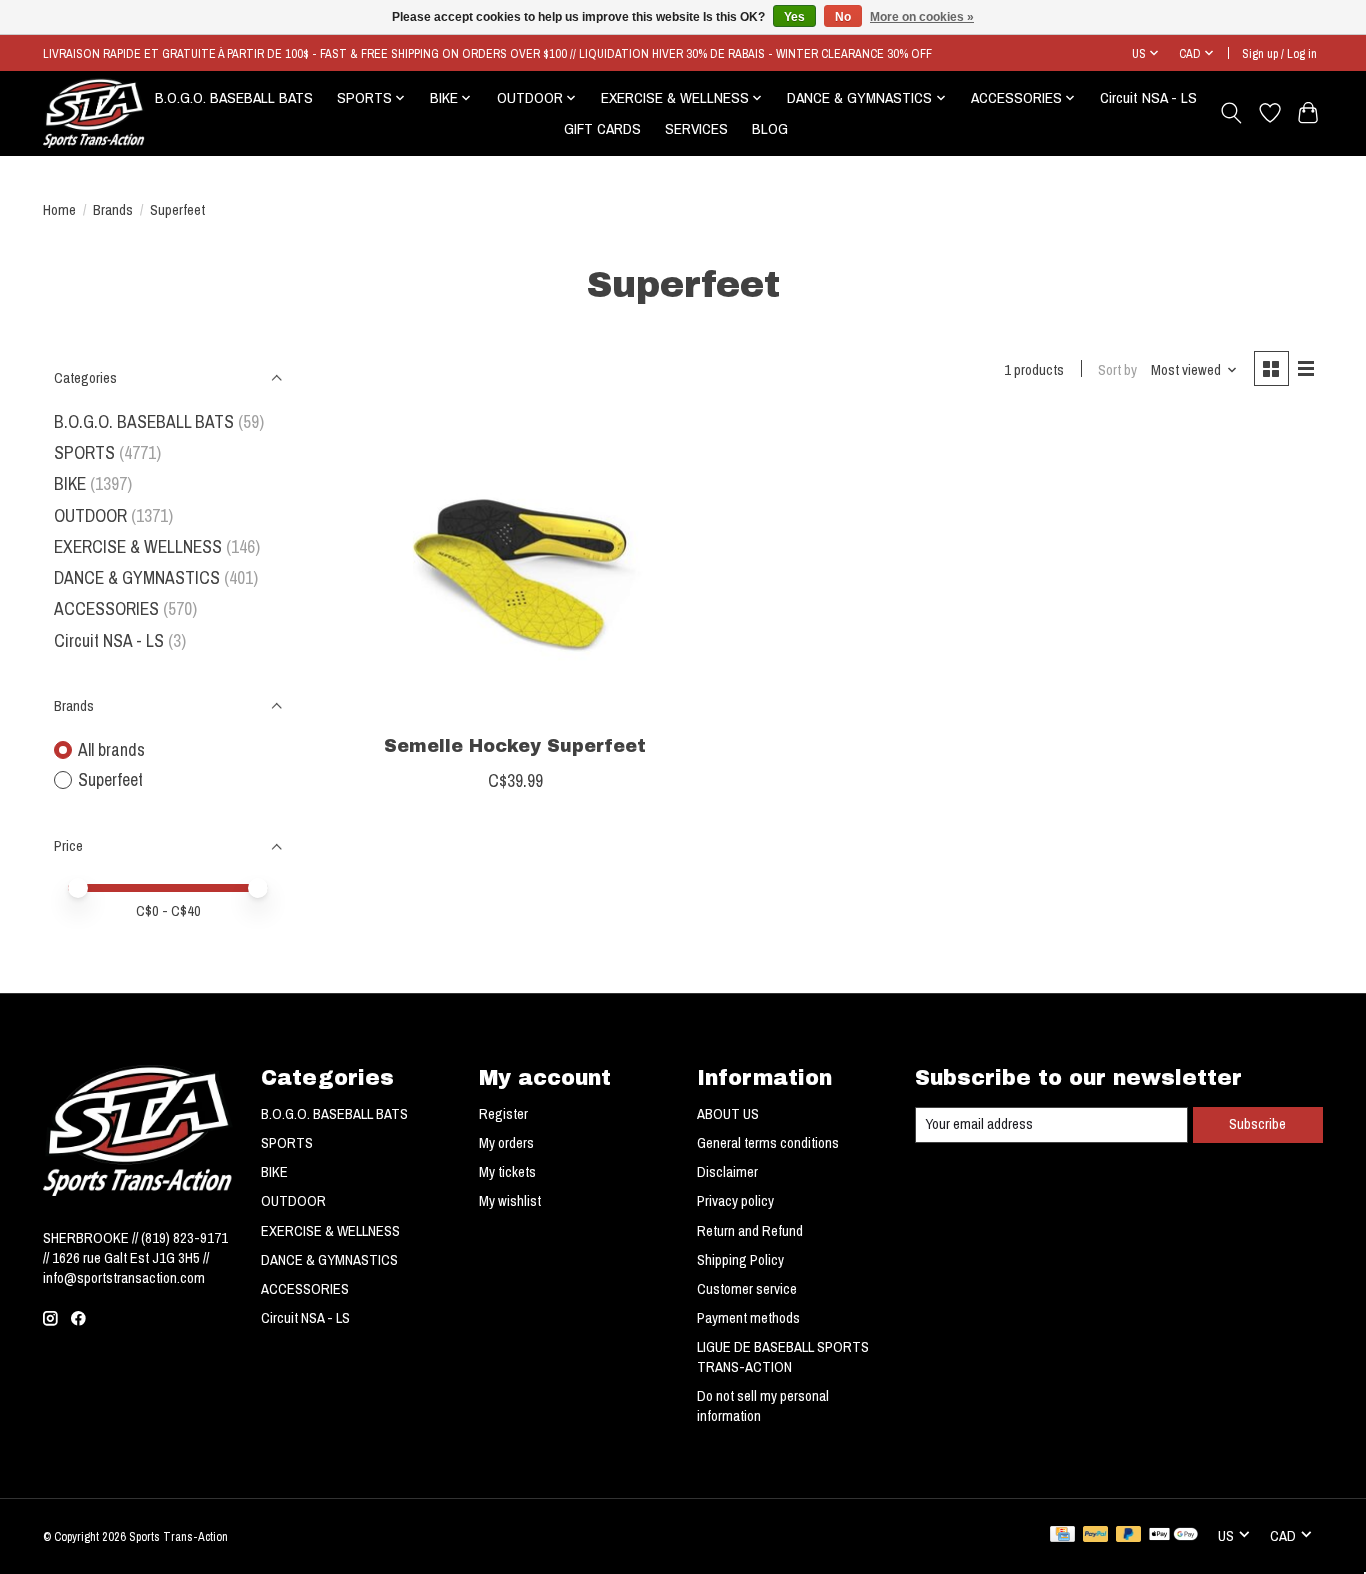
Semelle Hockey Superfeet (515, 746)
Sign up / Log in (1279, 53)
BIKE (70, 483)
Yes (794, 17)
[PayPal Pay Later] (1129, 1536)
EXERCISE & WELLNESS (138, 546)
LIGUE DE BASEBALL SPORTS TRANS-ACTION (783, 1357)
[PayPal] (1096, 1536)
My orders (506, 1143)
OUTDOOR (90, 515)
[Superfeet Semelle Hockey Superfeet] (515, 569)
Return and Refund (750, 1231)
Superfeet (110, 779)
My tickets (507, 1172)
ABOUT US (728, 1114)
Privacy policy (735, 1201)
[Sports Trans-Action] (94, 113)
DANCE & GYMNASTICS (137, 577)
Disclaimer (727, 1172)
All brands (111, 749)
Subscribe (1257, 1124)
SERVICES (696, 128)
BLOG (770, 128)
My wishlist (510, 1201)
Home (59, 210)
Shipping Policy (740, 1260)
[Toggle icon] (1231, 113)
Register (503, 1114)
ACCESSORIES (106, 608)
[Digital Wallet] (1173, 1536)
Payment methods (748, 1318)
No (843, 17)
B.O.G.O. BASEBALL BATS (234, 97)
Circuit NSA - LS (1148, 97)
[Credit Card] (1062, 1536)
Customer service (747, 1289)
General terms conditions (768, 1143)
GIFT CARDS (602, 128)
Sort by (1117, 370)
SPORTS (84, 452)
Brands (113, 210)
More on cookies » (922, 17)
